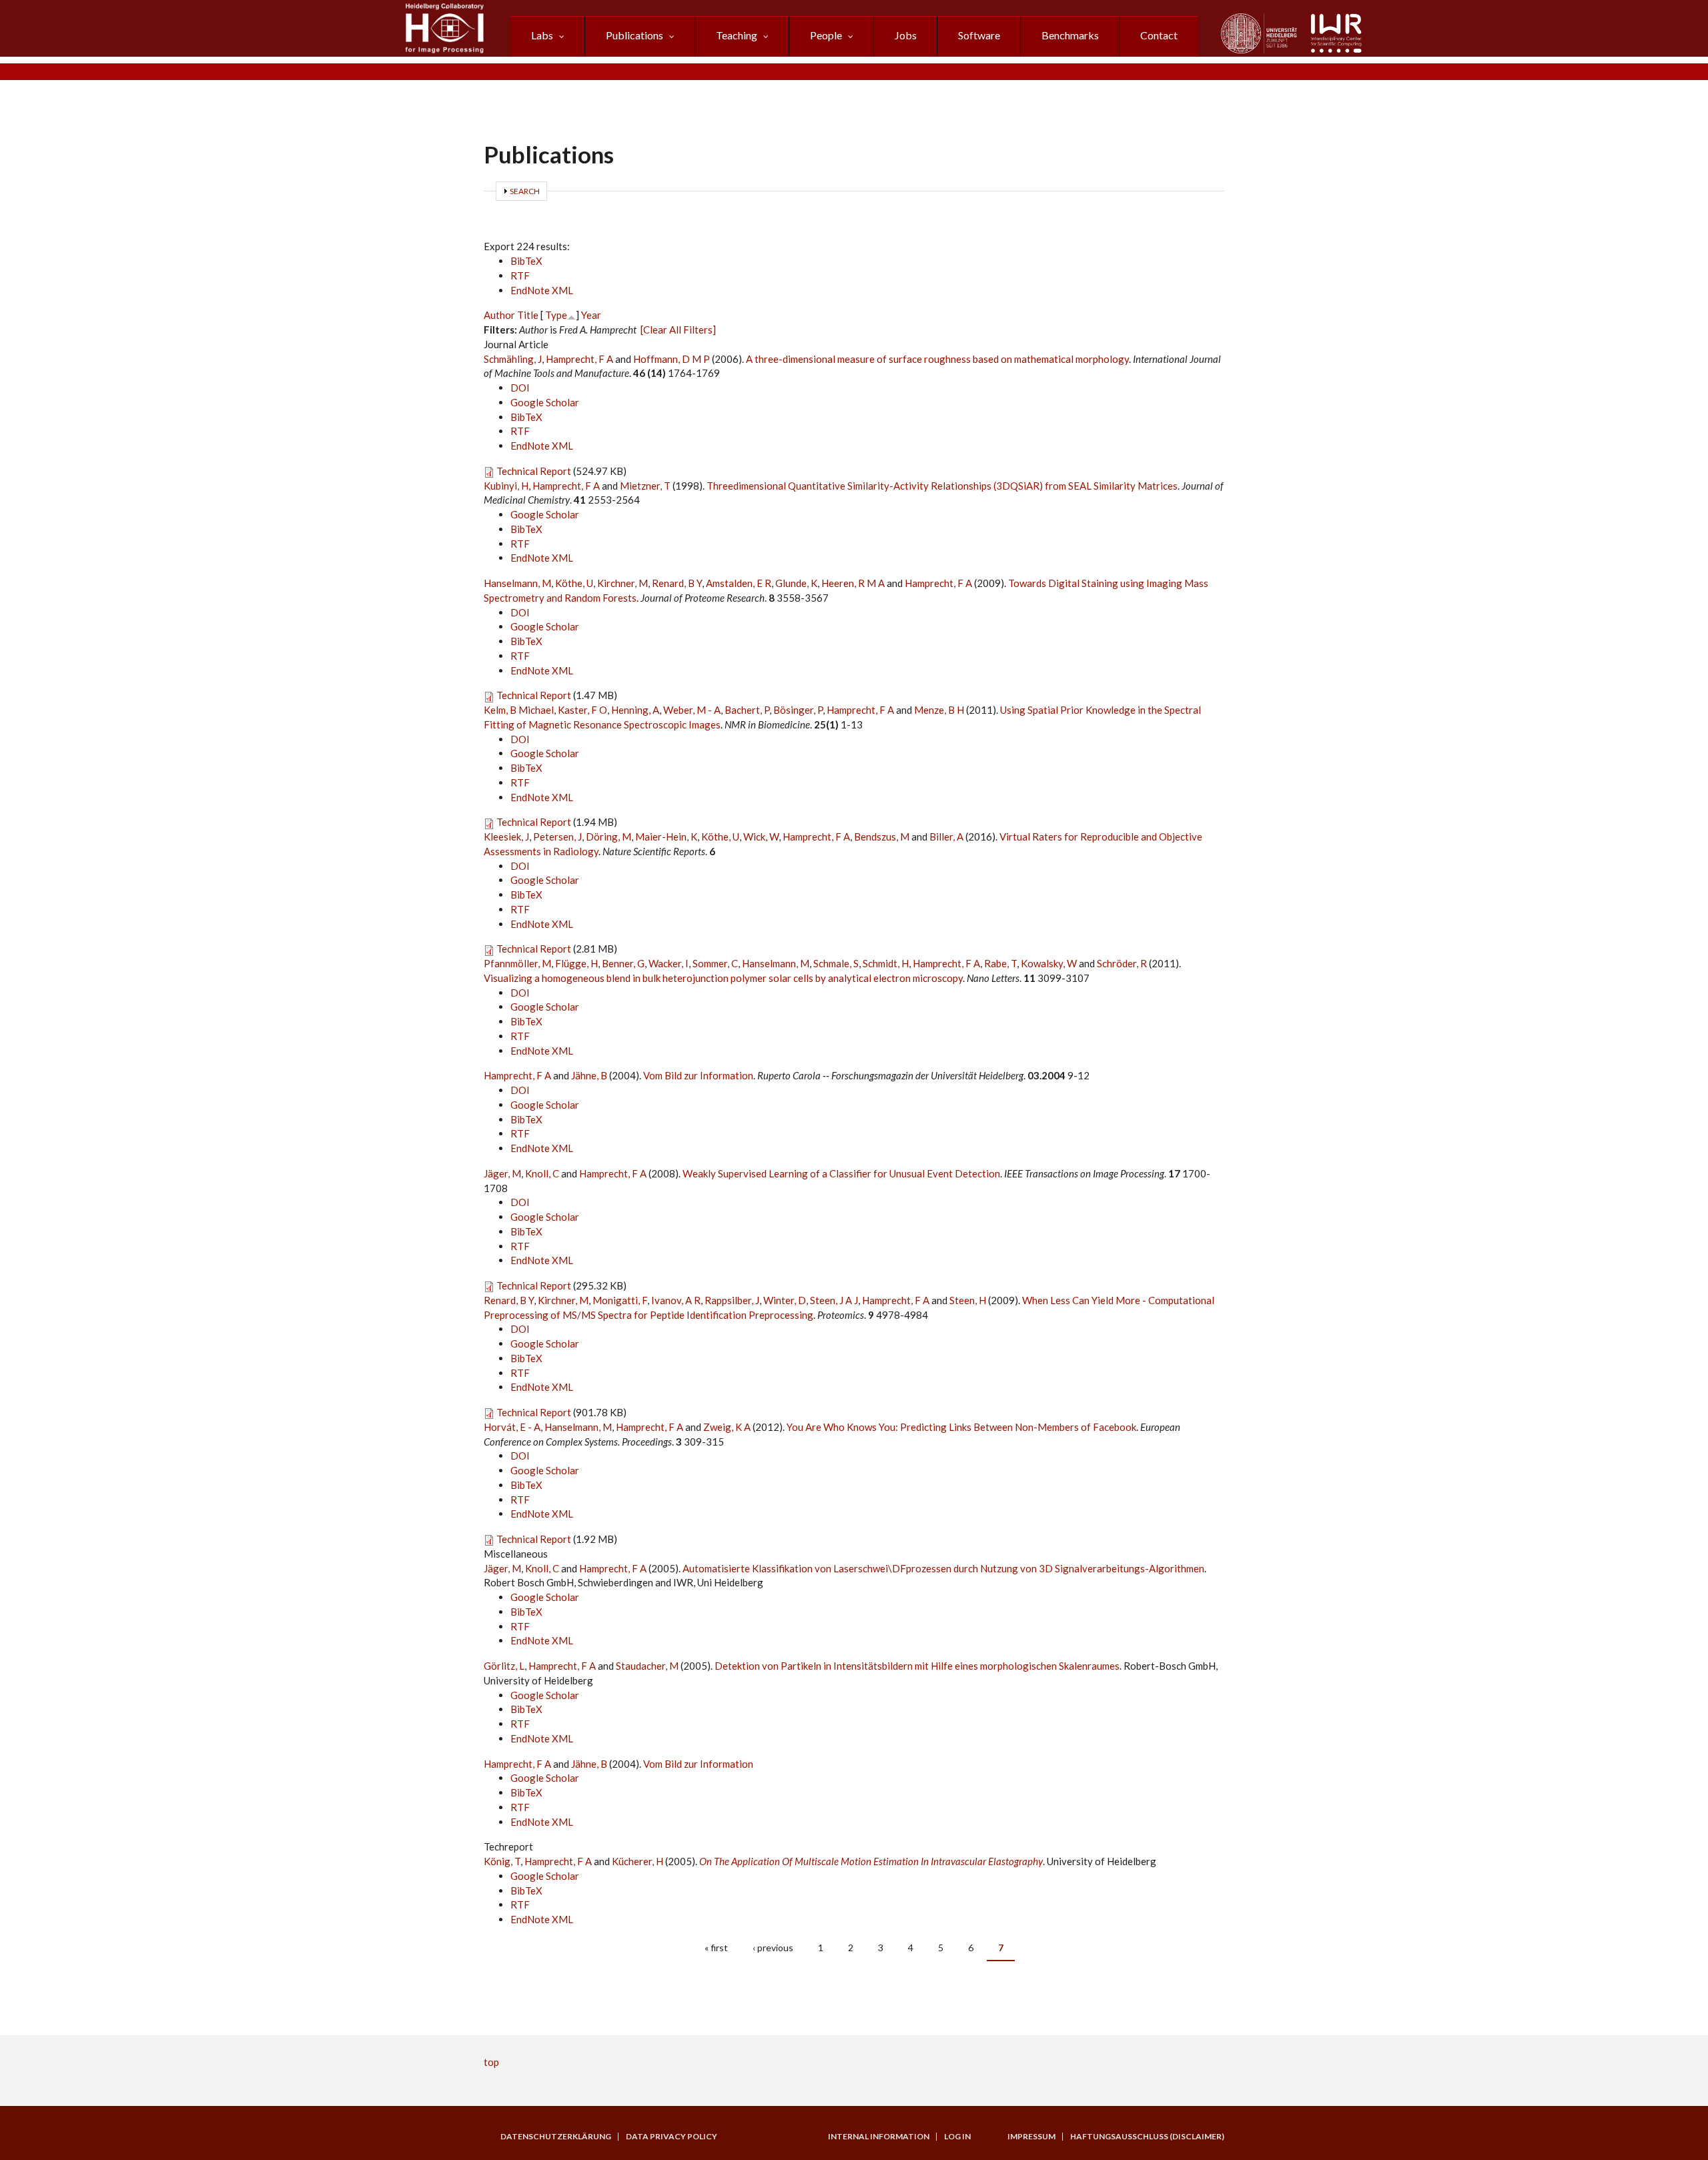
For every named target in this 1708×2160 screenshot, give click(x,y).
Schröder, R (1122, 963)
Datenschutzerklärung (556, 2137)
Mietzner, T (645, 486)
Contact (1159, 35)
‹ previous (773, 1948)
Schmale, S (836, 963)
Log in (957, 2137)
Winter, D (785, 1300)
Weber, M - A (692, 710)
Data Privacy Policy (672, 2137)
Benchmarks (1070, 35)
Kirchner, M (622, 583)
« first (716, 1948)
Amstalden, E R (739, 583)
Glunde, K (796, 583)
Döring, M (608, 837)
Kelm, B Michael (519, 710)
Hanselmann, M (517, 583)
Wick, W (761, 837)
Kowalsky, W (1049, 963)
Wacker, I (669, 963)
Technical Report (534, 471)
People (826, 35)
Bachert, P (747, 710)
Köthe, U (574, 583)
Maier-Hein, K (666, 837)
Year (591, 315)
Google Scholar (545, 402)
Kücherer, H (637, 1861)
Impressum (1031, 2137)
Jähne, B (589, 1075)
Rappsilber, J (732, 1300)
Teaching (737, 35)
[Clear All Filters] (678, 330)
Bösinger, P (798, 710)
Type (556, 315)
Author (499, 315)
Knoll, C (542, 1173)
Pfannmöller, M (517, 963)
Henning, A (635, 710)
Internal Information (879, 2137)
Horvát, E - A (512, 1427)
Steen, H (968, 1300)
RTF (520, 276)
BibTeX (526, 261)
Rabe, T (1000, 963)
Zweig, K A (727, 1427)
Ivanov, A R (676, 1300)
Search (525, 191)
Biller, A (946, 837)
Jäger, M (502, 1173)
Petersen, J (557, 837)
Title (528, 315)
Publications (634, 35)
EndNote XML (542, 290)
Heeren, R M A (853, 583)
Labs (542, 35)
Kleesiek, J (506, 837)
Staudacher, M (647, 1666)
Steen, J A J (834, 1300)
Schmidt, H (886, 963)
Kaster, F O (582, 710)
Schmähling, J (513, 359)
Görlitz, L (504, 1666)
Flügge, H (576, 963)
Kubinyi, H (506, 486)
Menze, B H (939, 710)
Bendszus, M (882, 837)
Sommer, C (715, 963)
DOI (520, 388)
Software (979, 35)
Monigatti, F (620, 1300)
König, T (502, 1861)
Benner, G (623, 963)
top (491, 2062)
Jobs (906, 35)
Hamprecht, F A (579, 359)
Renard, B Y (677, 583)
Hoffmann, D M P (672, 359)
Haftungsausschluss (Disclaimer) (1147, 2137)
